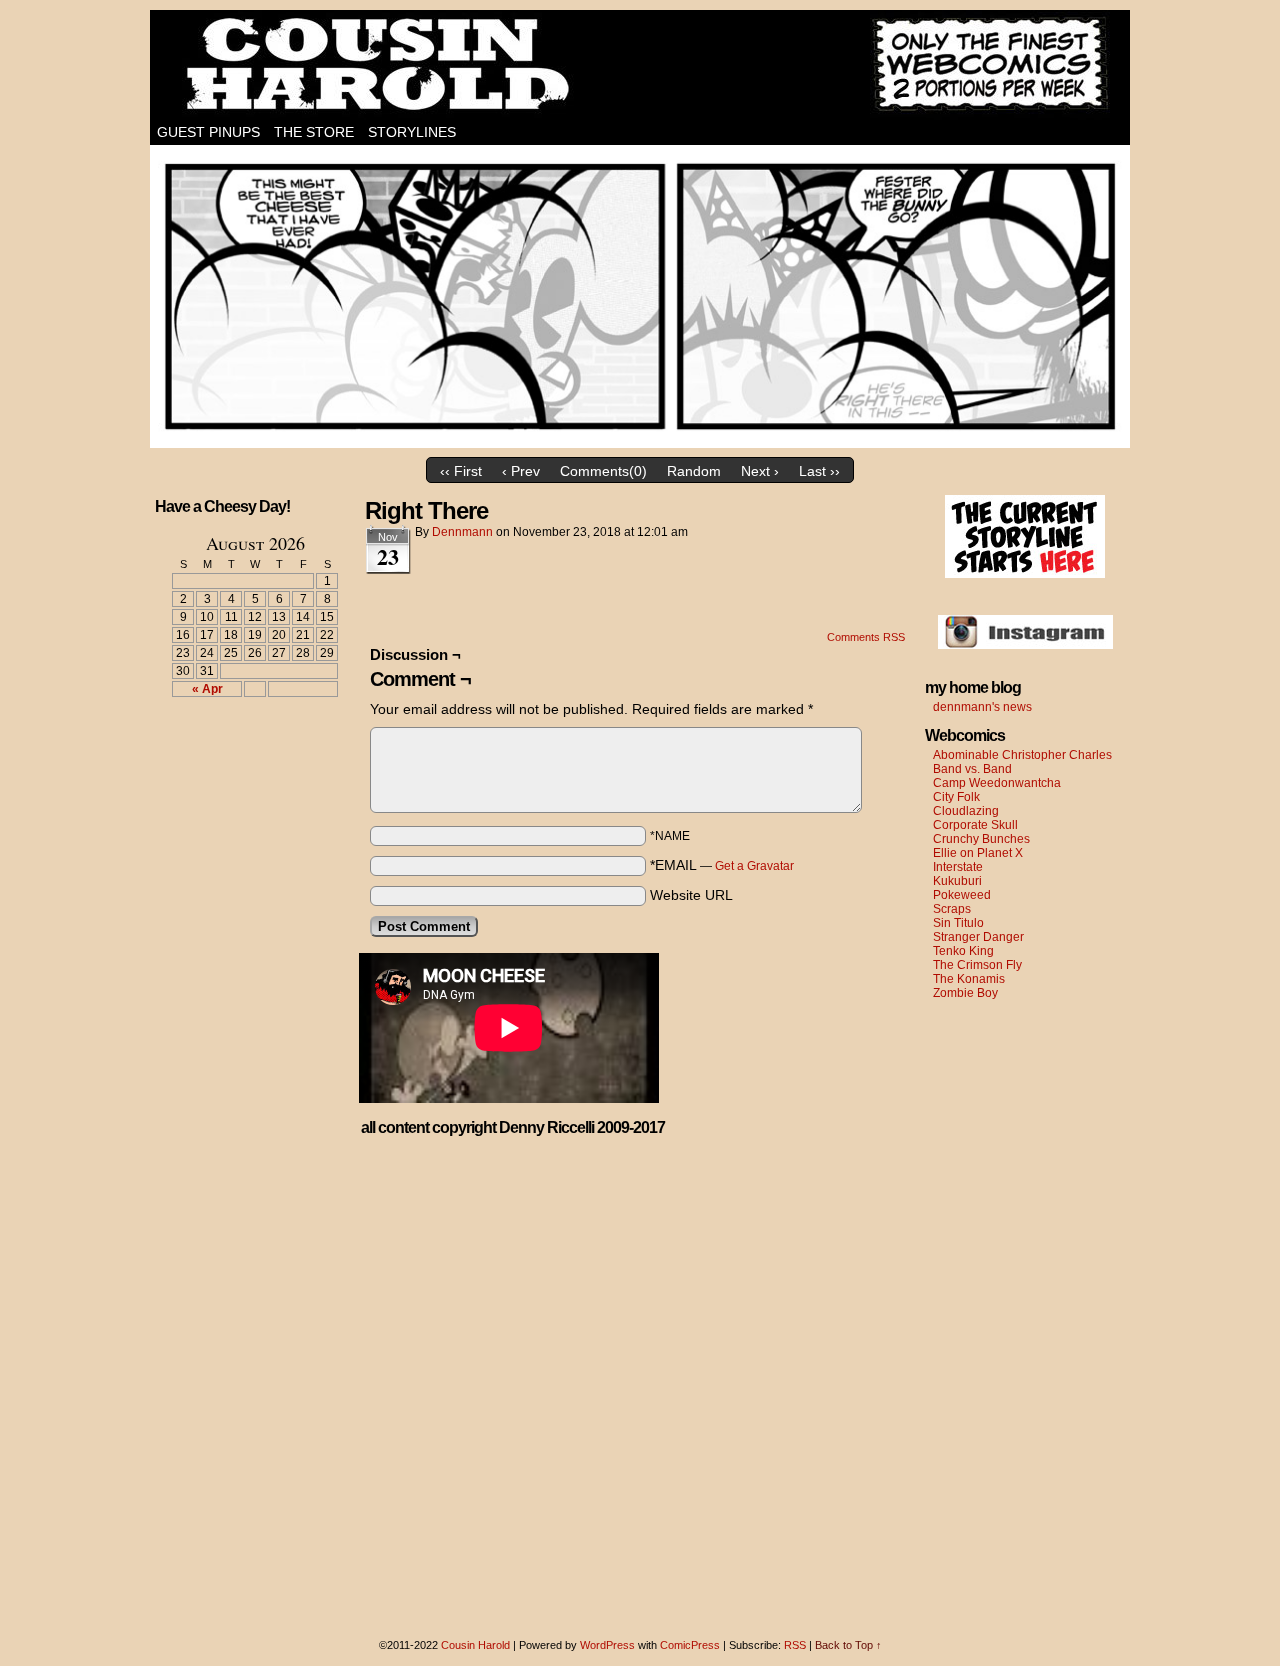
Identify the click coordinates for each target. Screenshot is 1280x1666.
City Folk (956, 797)
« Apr (207, 689)
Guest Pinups (208, 132)
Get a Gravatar (754, 866)
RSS (795, 1645)
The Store (314, 132)
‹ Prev (521, 471)
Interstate (958, 867)
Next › (760, 471)
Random (694, 471)
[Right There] (640, 443)
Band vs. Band (972, 769)
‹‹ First (461, 471)
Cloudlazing (966, 811)
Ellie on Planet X (978, 853)
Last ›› (819, 471)
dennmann (462, 532)
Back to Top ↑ (848, 1645)
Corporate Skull (975, 825)
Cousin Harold (640, 65)
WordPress (607, 1645)
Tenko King (963, 951)
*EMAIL (722, 865)
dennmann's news (982, 707)
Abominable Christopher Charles (1022, 755)
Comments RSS (866, 637)
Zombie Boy (965, 993)
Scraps (952, 909)
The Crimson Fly (977, 965)
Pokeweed (962, 895)
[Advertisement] (243, 786)
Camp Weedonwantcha (997, 783)
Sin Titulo (958, 923)
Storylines (412, 132)
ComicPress (690, 1645)
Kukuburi (957, 881)
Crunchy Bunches (981, 839)
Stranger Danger (978, 937)
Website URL (691, 895)
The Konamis (969, 979)
